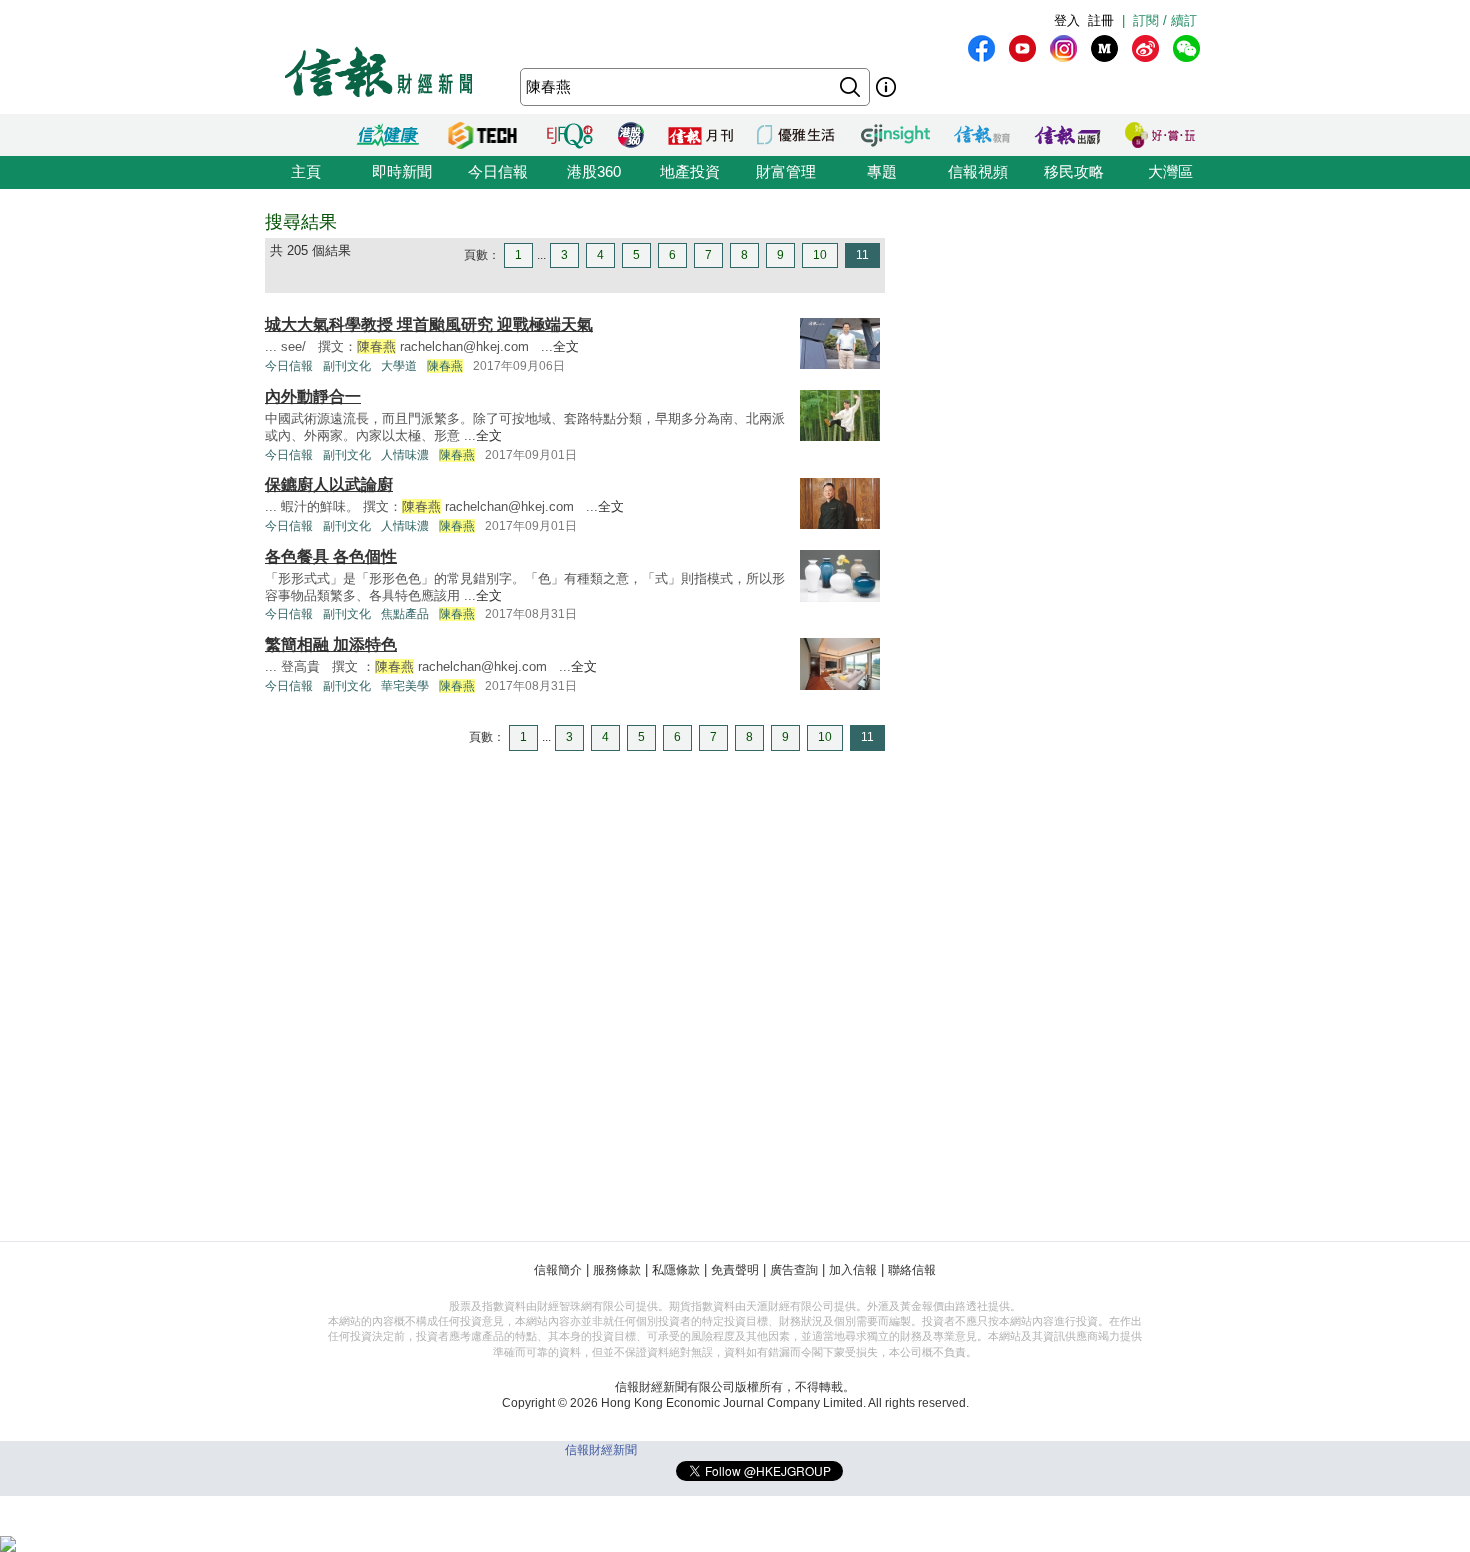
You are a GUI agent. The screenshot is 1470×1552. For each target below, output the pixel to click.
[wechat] (1186, 48)
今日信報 (498, 171)
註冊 (1101, 20)
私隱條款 (676, 1270)
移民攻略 (1074, 171)
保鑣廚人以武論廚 (329, 484)
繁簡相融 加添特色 (331, 644)
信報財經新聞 (601, 1450)
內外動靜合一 (313, 396)
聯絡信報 (912, 1270)
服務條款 (617, 1270)
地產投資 (690, 171)
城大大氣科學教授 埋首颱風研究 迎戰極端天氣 (429, 324)
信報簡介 (558, 1270)
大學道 (399, 366)
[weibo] (1145, 48)
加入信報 (853, 1270)
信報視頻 (978, 171)
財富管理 (786, 171)
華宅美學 (405, 686)
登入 (1067, 20)
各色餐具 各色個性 (331, 556)
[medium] (1104, 48)
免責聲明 (735, 1270)
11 (862, 255)
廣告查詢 (794, 1270)
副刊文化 (347, 366)
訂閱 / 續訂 (1165, 20)
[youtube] (1022, 48)
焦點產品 (405, 614)
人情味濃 (405, 455)
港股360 (594, 171)
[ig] (1063, 48)
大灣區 (1170, 171)
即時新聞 (402, 171)
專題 (882, 171)
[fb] (981, 48)
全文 (566, 346)
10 (820, 255)
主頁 (306, 171)
